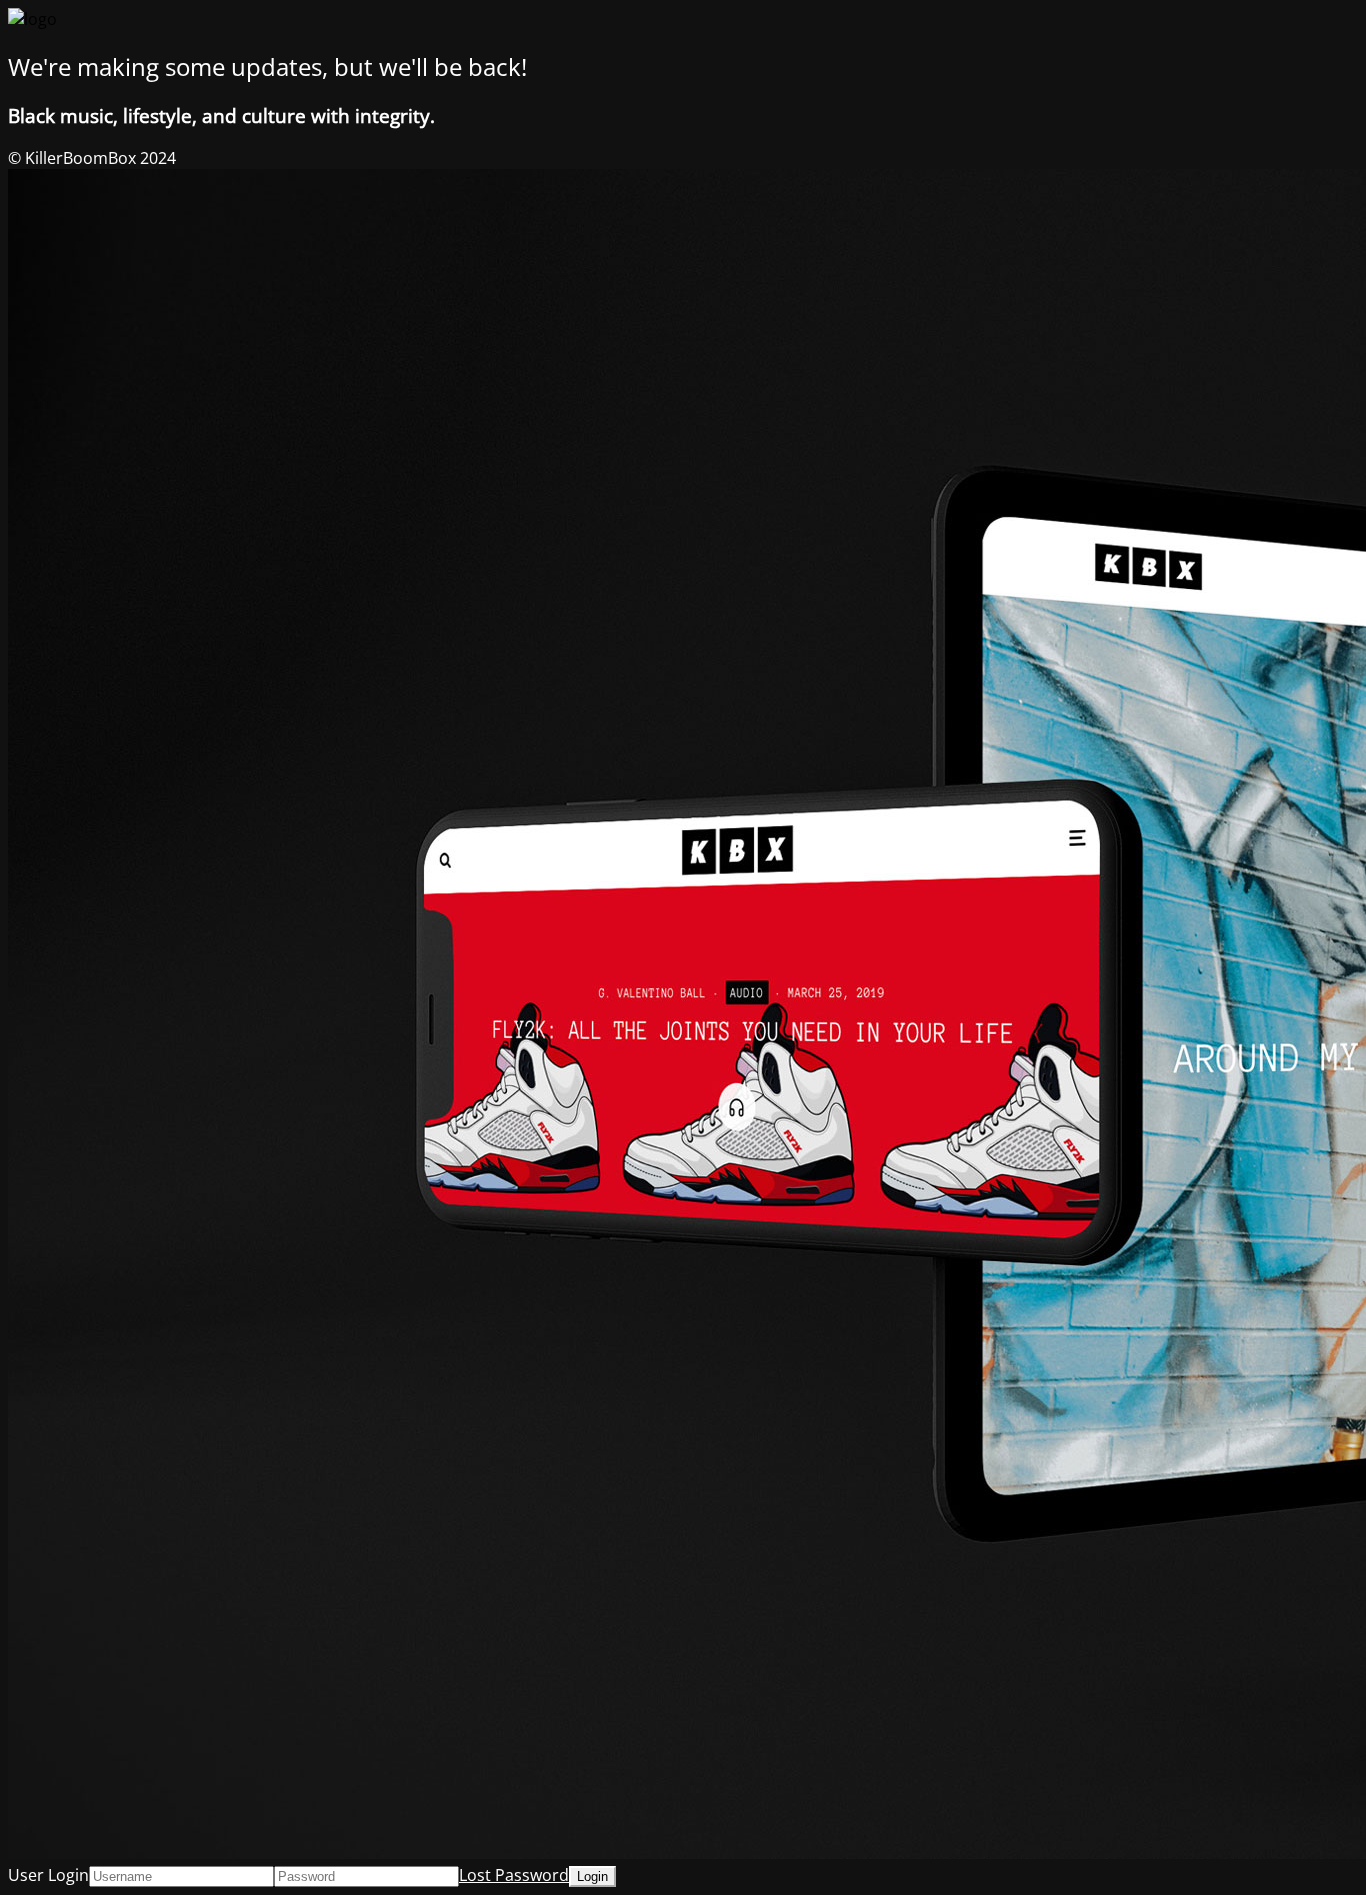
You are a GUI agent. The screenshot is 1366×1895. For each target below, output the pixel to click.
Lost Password (514, 1875)
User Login (48, 1875)
